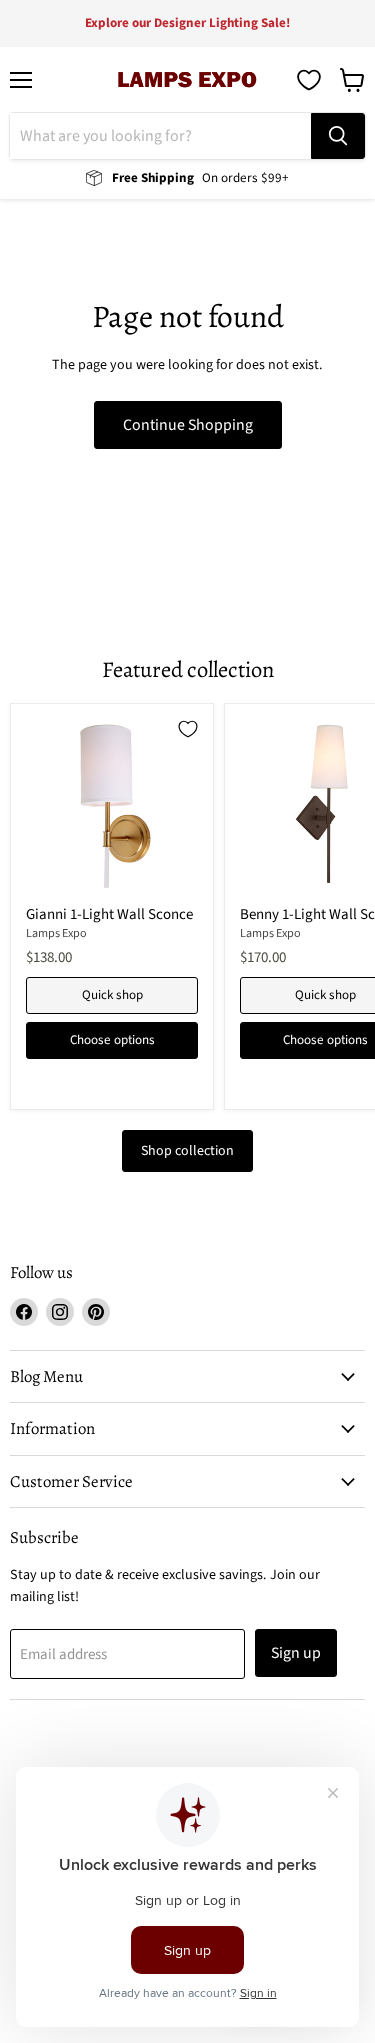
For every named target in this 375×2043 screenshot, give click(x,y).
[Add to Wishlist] (188, 729)
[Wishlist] (309, 80)
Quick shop (112, 995)
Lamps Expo (56, 933)
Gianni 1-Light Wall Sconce (109, 914)
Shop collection (187, 1151)
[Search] (338, 136)
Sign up (296, 1653)
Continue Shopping (188, 425)
